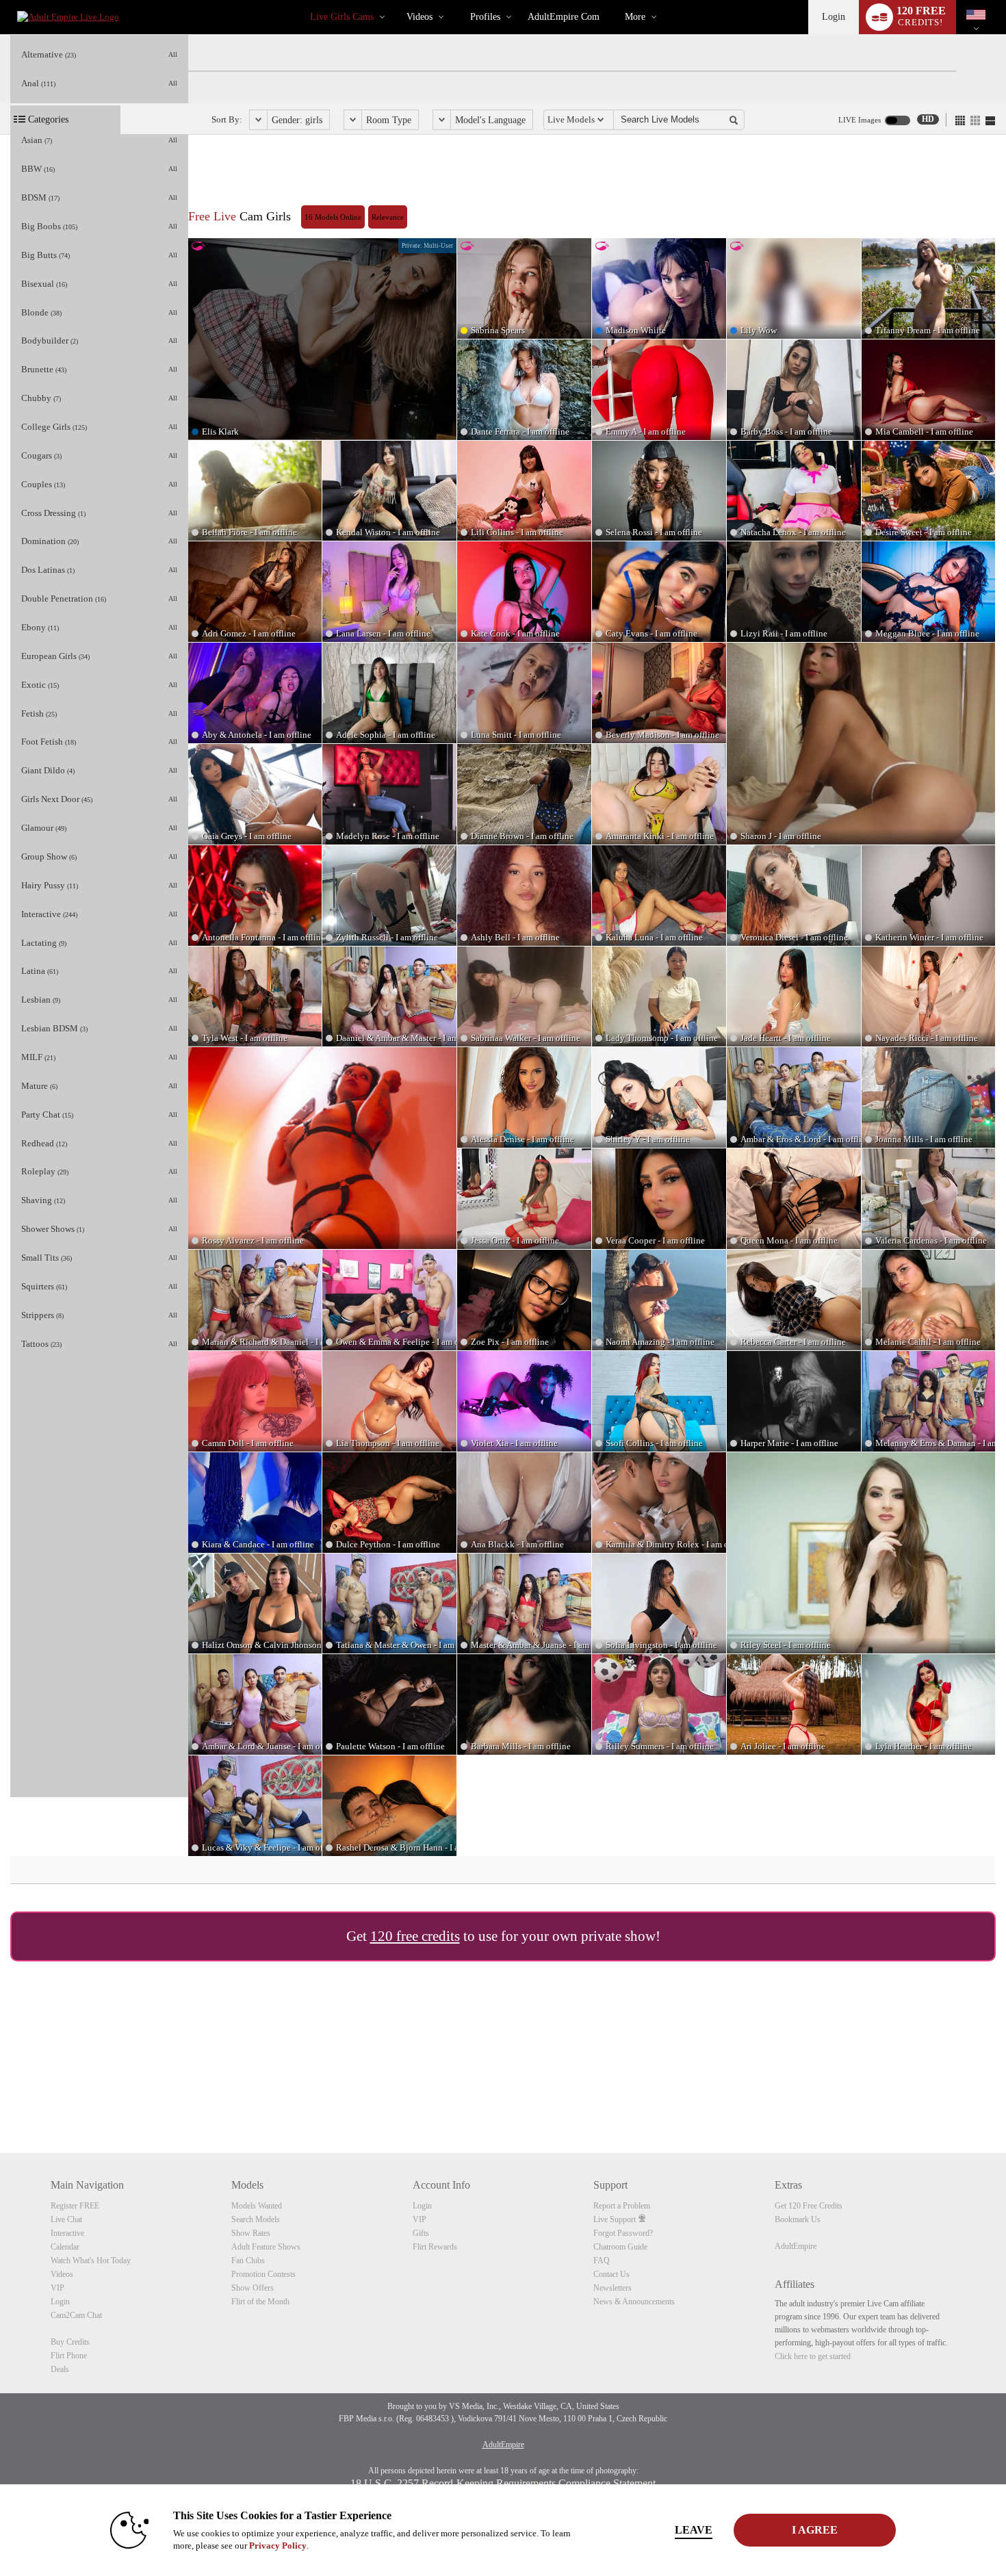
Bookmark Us (798, 2219)
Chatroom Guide (620, 2247)
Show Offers (253, 2288)
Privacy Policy (278, 2546)
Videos (420, 17)
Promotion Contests (263, 2274)
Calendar (65, 2247)
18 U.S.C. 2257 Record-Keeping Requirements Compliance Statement (503, 2483)
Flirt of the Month (260, 2302)
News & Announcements (634, 2302)
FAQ (602, 2261)
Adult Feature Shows (266, 2247)
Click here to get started (813, 2356)
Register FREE (75, 2206)
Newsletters (612, 2288)
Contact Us (611, 2274)
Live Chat (66, 2219)
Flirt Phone (69, 2356)
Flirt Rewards (435, 2247)
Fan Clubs (248, 2261)
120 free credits (415, 1936)
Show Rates (251, 2233)
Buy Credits (70, 2342)
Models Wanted (257, 2206)
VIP (57, 2288)
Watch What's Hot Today (91, 2261)
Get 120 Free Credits (809, 2206)
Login (834, 17)
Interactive (67, 2233)
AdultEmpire (796, 2246)
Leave (694, 2530)
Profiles (485, 17)
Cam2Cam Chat (76, 2315)
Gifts (421, 2233)
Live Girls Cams (342, 17)
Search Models (256, 2219)
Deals (60, 2369)
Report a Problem (622, 2206)
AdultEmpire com (564, 17)
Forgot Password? (623, 2233)
